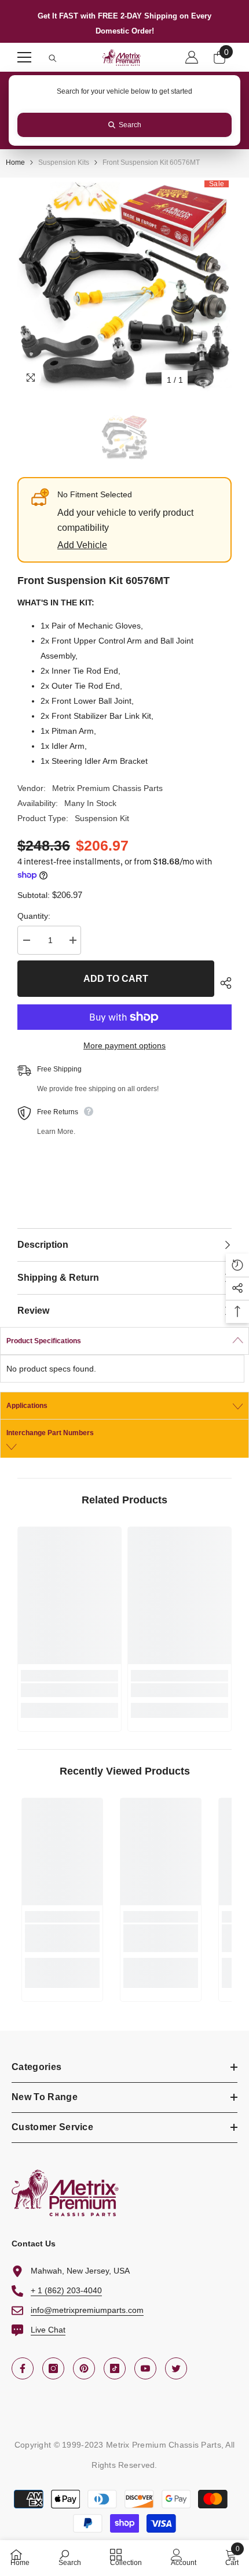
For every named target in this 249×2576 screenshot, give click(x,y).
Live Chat (48, 2330)
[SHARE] (223, 983)
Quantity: (34, 916)
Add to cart (116, 979)
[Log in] (192, 57)
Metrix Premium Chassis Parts (107, 788)
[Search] (53, 58)
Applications (27, 1406)
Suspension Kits (64, 162)
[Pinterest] (84, 2368)
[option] (124, 284)
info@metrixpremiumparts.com (87, 2310)
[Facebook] (23, 2368)
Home (15, 162)
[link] (69, 1690)
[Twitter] (176, 2368)
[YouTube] (145, 2368)
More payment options (124, 1045)
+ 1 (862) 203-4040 (66, 2290)
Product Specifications (44, 1341)
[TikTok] (115, 2368)
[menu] (24, 57)
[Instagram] (53, 2368)
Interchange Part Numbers (50, 1433)
